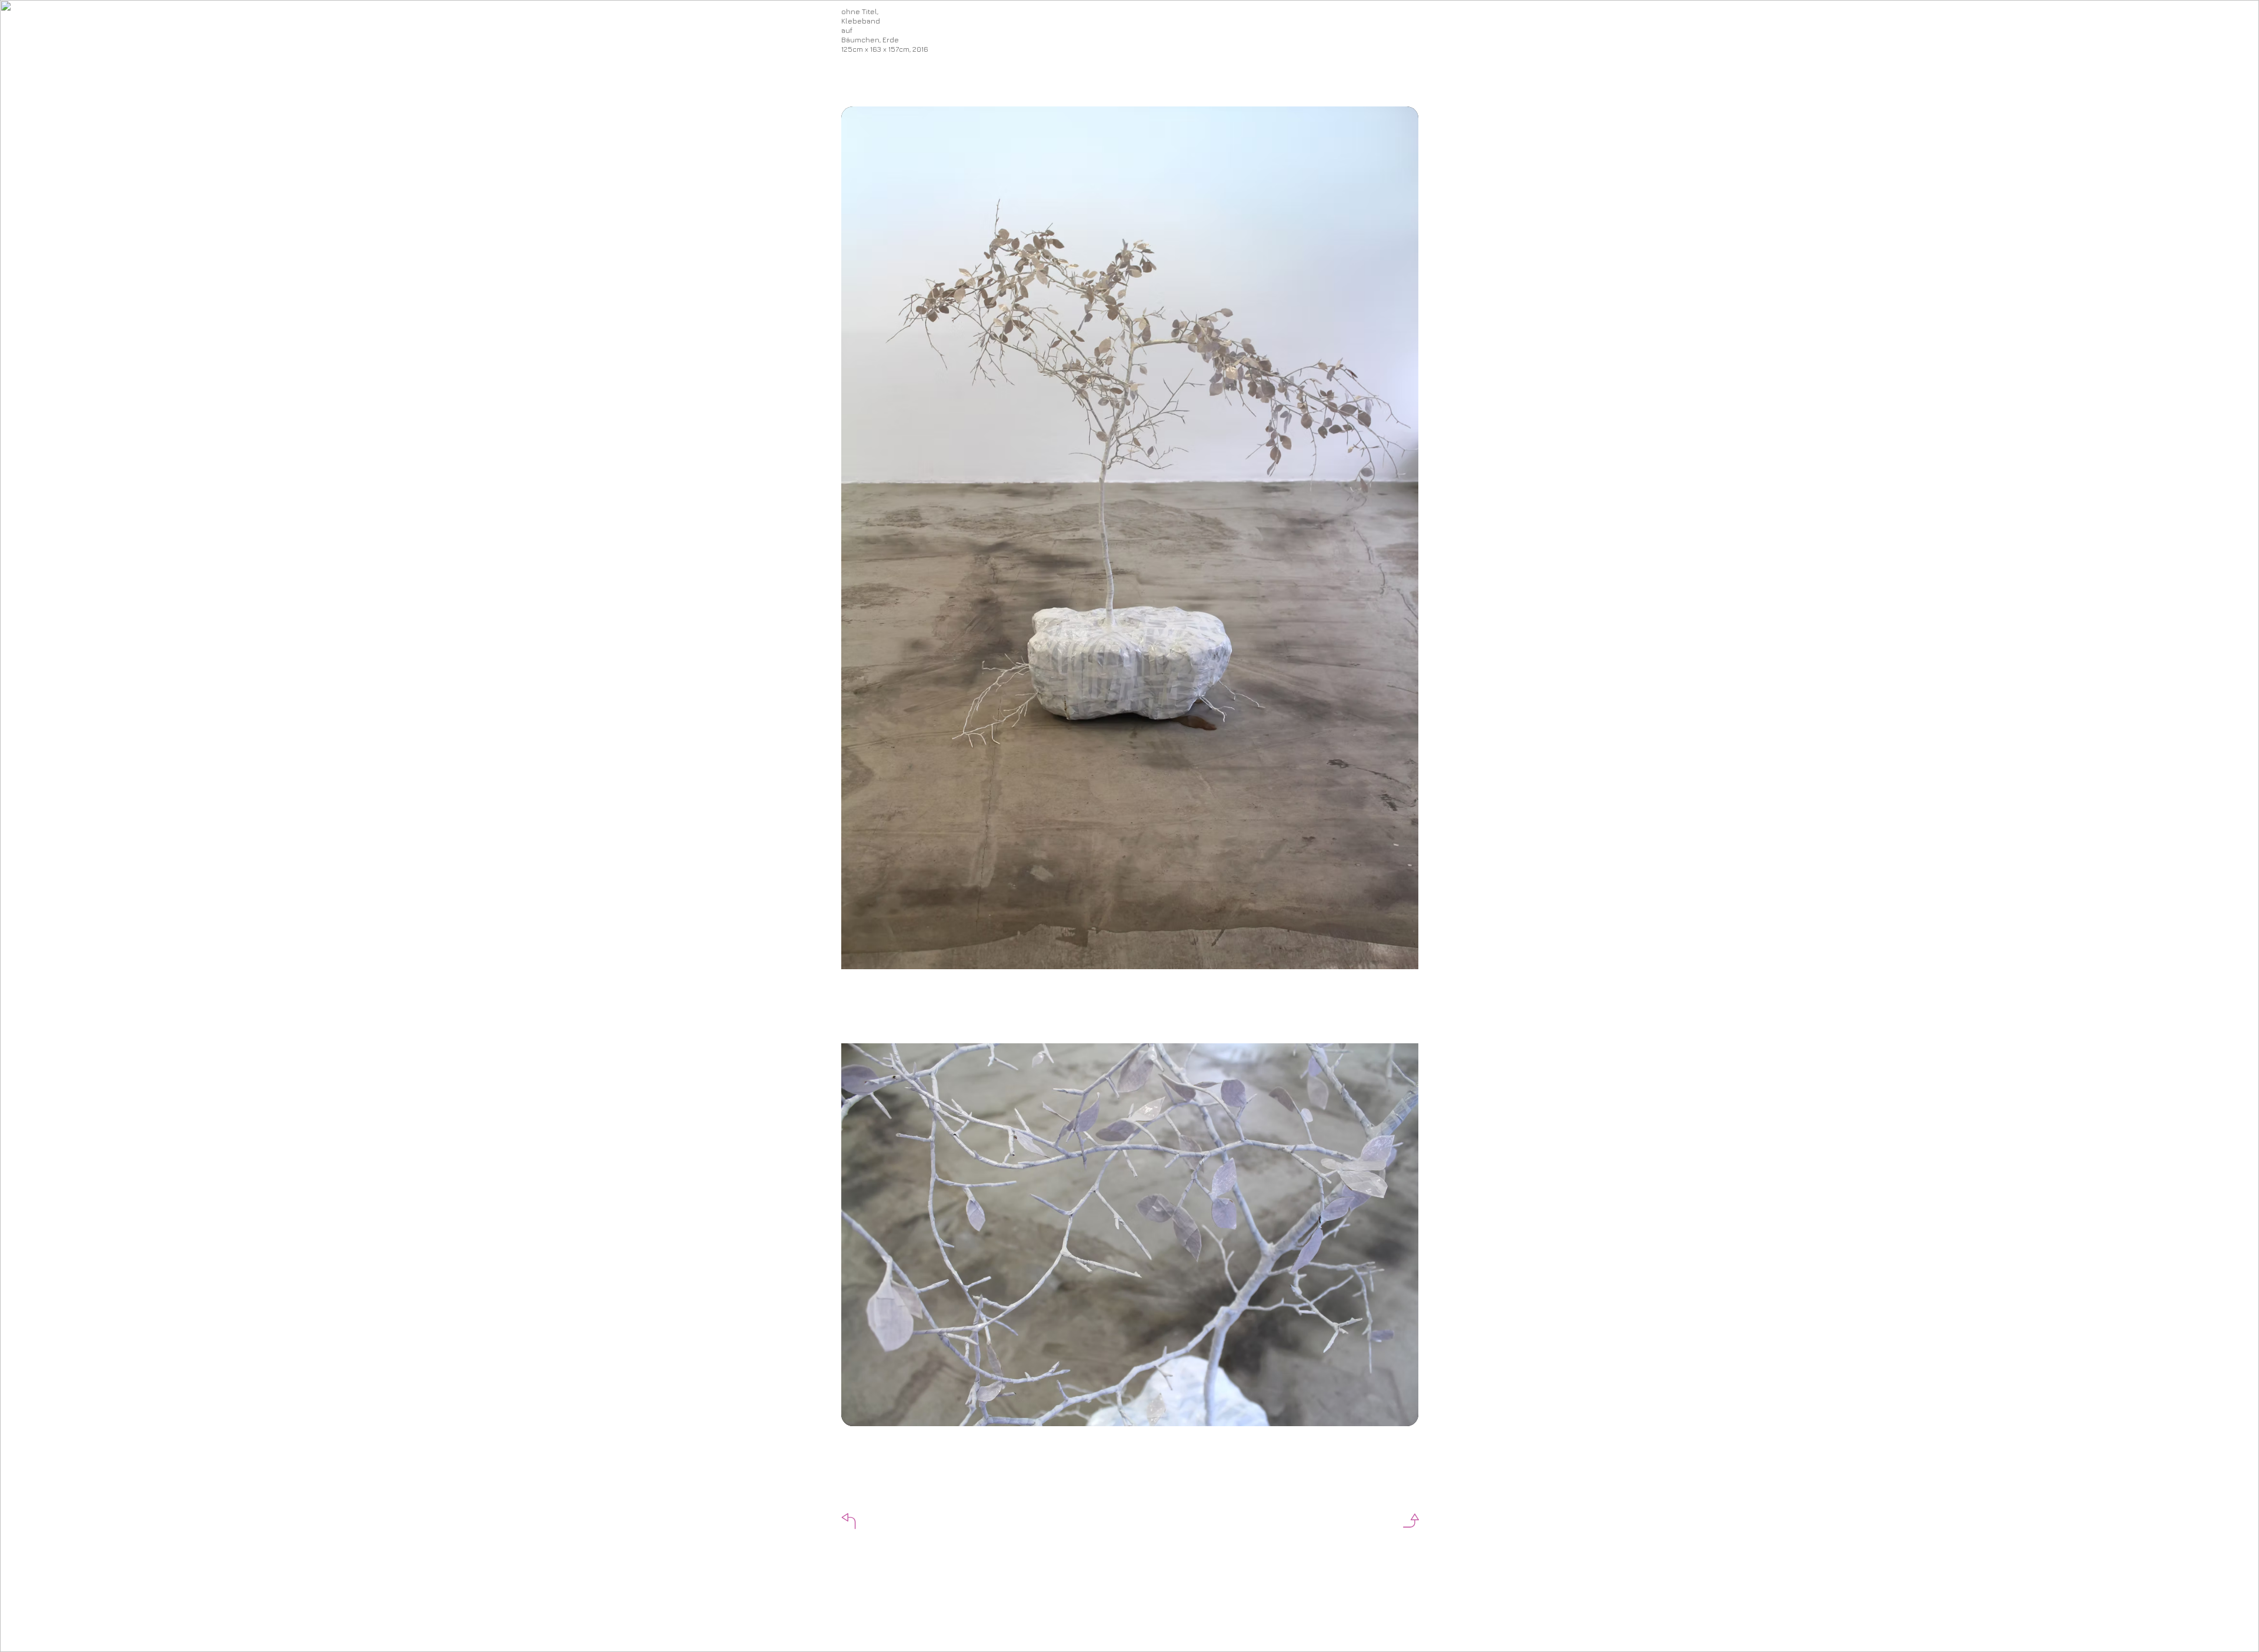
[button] (844, 1521)
